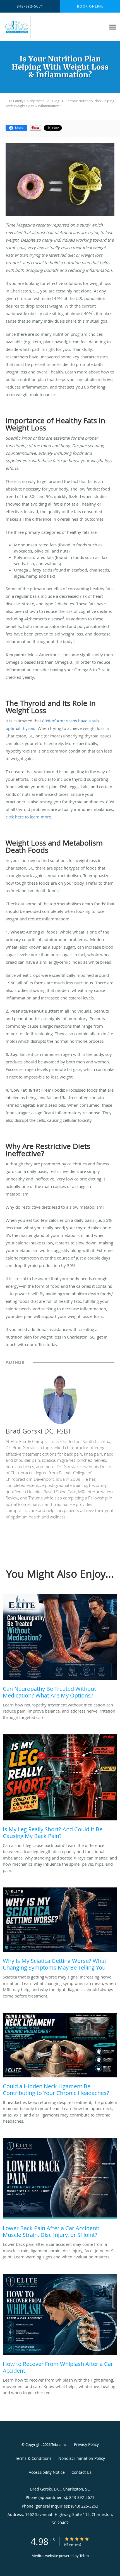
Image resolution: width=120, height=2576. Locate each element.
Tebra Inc (59, 2444)
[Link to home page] (20, 27)
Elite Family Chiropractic (25, 101)
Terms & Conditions (33, 2458)
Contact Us (81, 2472)
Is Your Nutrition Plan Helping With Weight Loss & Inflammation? (60, 103)
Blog (56, 101)
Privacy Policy (86, 2444)
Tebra (84, 2556)
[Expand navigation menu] (113, 27)
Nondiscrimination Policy (82, 2458)
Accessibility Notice (47, 2472)
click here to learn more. (29, 817)
